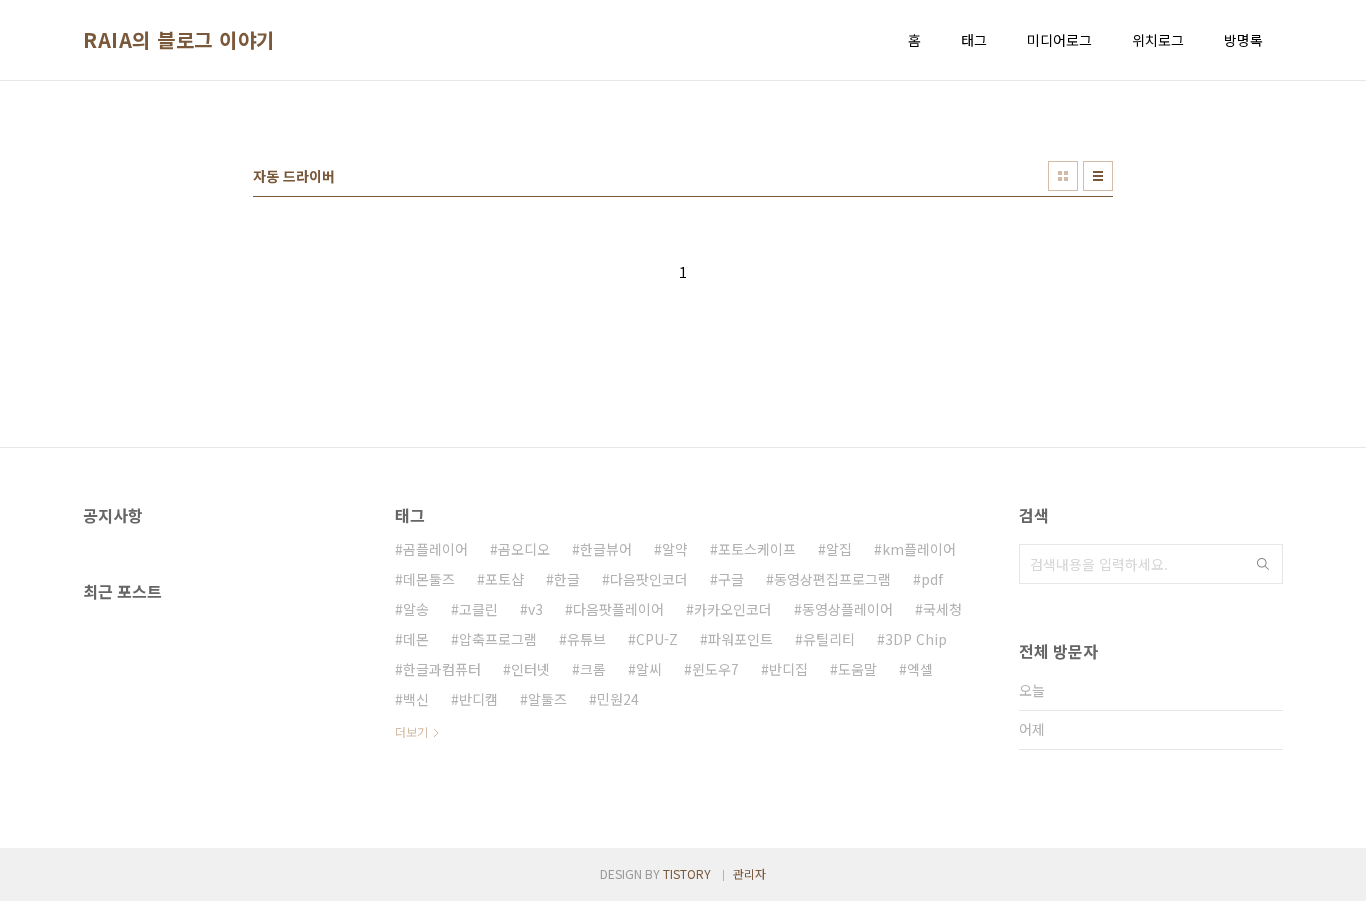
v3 (535, 609)
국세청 (942, 609)
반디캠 (478, 699)
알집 (839, 549)
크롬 (593, 669)
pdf (932, 579)
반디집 (788, 669)
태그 (974, 40)
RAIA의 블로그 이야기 (179, 40)
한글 (567, 579)
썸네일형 (1063, 176)
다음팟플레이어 (618, 609)
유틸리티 (829, 639)
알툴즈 (547, 699)
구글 (731, 579)
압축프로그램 (498, 639)
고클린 (478, 609)
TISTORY (687, 873)
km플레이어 (919, 549)
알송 (416, 609)
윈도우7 (715, 669)
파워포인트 (740, 639)
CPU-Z (657, 639)
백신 (416, 699)
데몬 (416, 639)
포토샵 (504, 579)
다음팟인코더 (649, 579)
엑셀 (920, 669)
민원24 (618, 699)
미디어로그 (1059, 40)
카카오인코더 (733, 609)
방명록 (1243, 40)
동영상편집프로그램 (832, 579)
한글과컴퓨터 (442, 669)
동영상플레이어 (847, 609)
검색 (1263, 564)
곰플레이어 (435, 549)
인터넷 (530, 669)
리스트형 (1098, 176)
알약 (675, 549)
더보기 (411, 731)
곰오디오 (524, 549)
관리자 (749, 873)
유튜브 (586, 639)
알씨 (649, 669)
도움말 (857, 669)
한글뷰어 (606, 549)
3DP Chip (916, 639)
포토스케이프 (757, 549)
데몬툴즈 (429, 579)
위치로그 (1158, 40)
